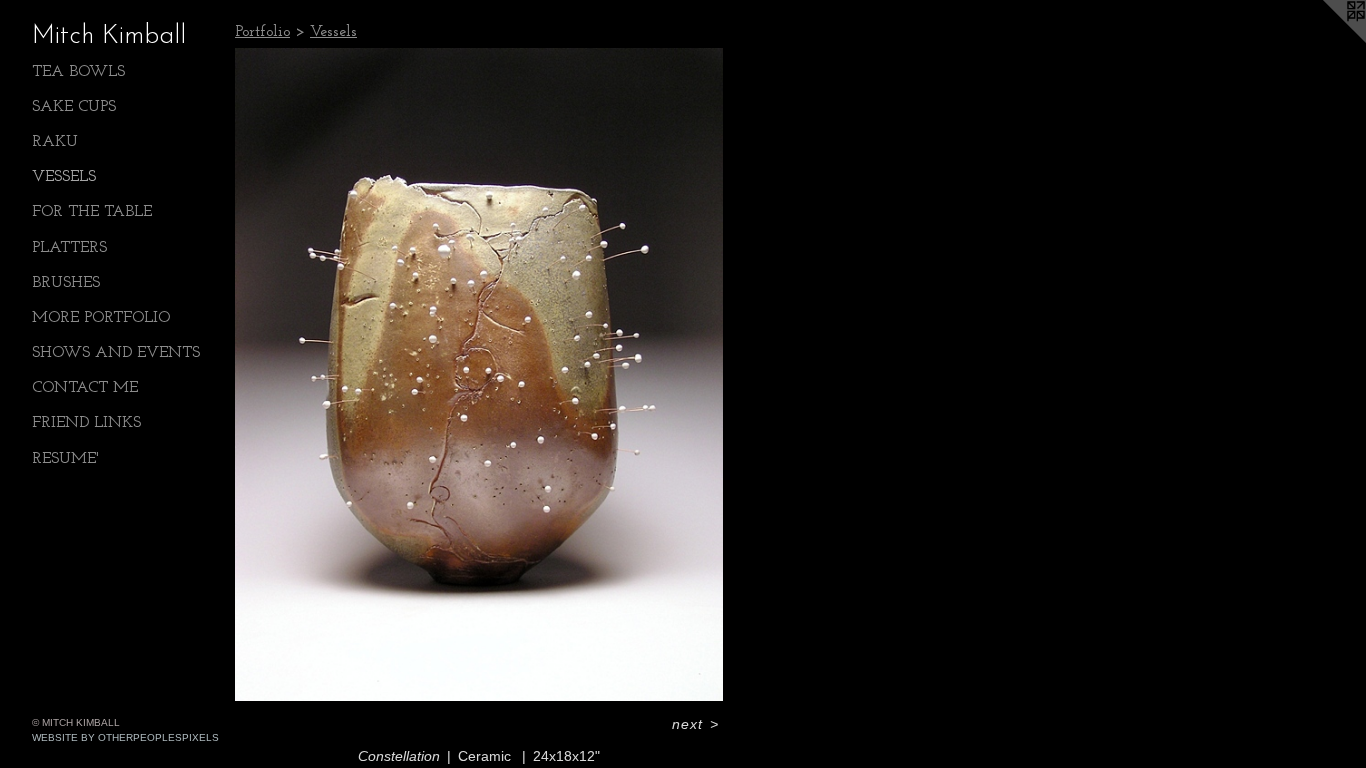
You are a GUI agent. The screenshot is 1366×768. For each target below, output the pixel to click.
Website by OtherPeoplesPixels (125, 737)
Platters (69, 248)
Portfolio (262, 32)
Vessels (64, 177)
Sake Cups (74, 107)
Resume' (65, 459)
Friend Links (86, 423)
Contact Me (85, 388)
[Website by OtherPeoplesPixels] (1326, 40)
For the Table (92, 212)
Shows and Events (116, 353)
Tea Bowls (78, 72)
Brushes (66, 283)
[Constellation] (479, 374)
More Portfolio (101, 318)
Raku (55, 142)
